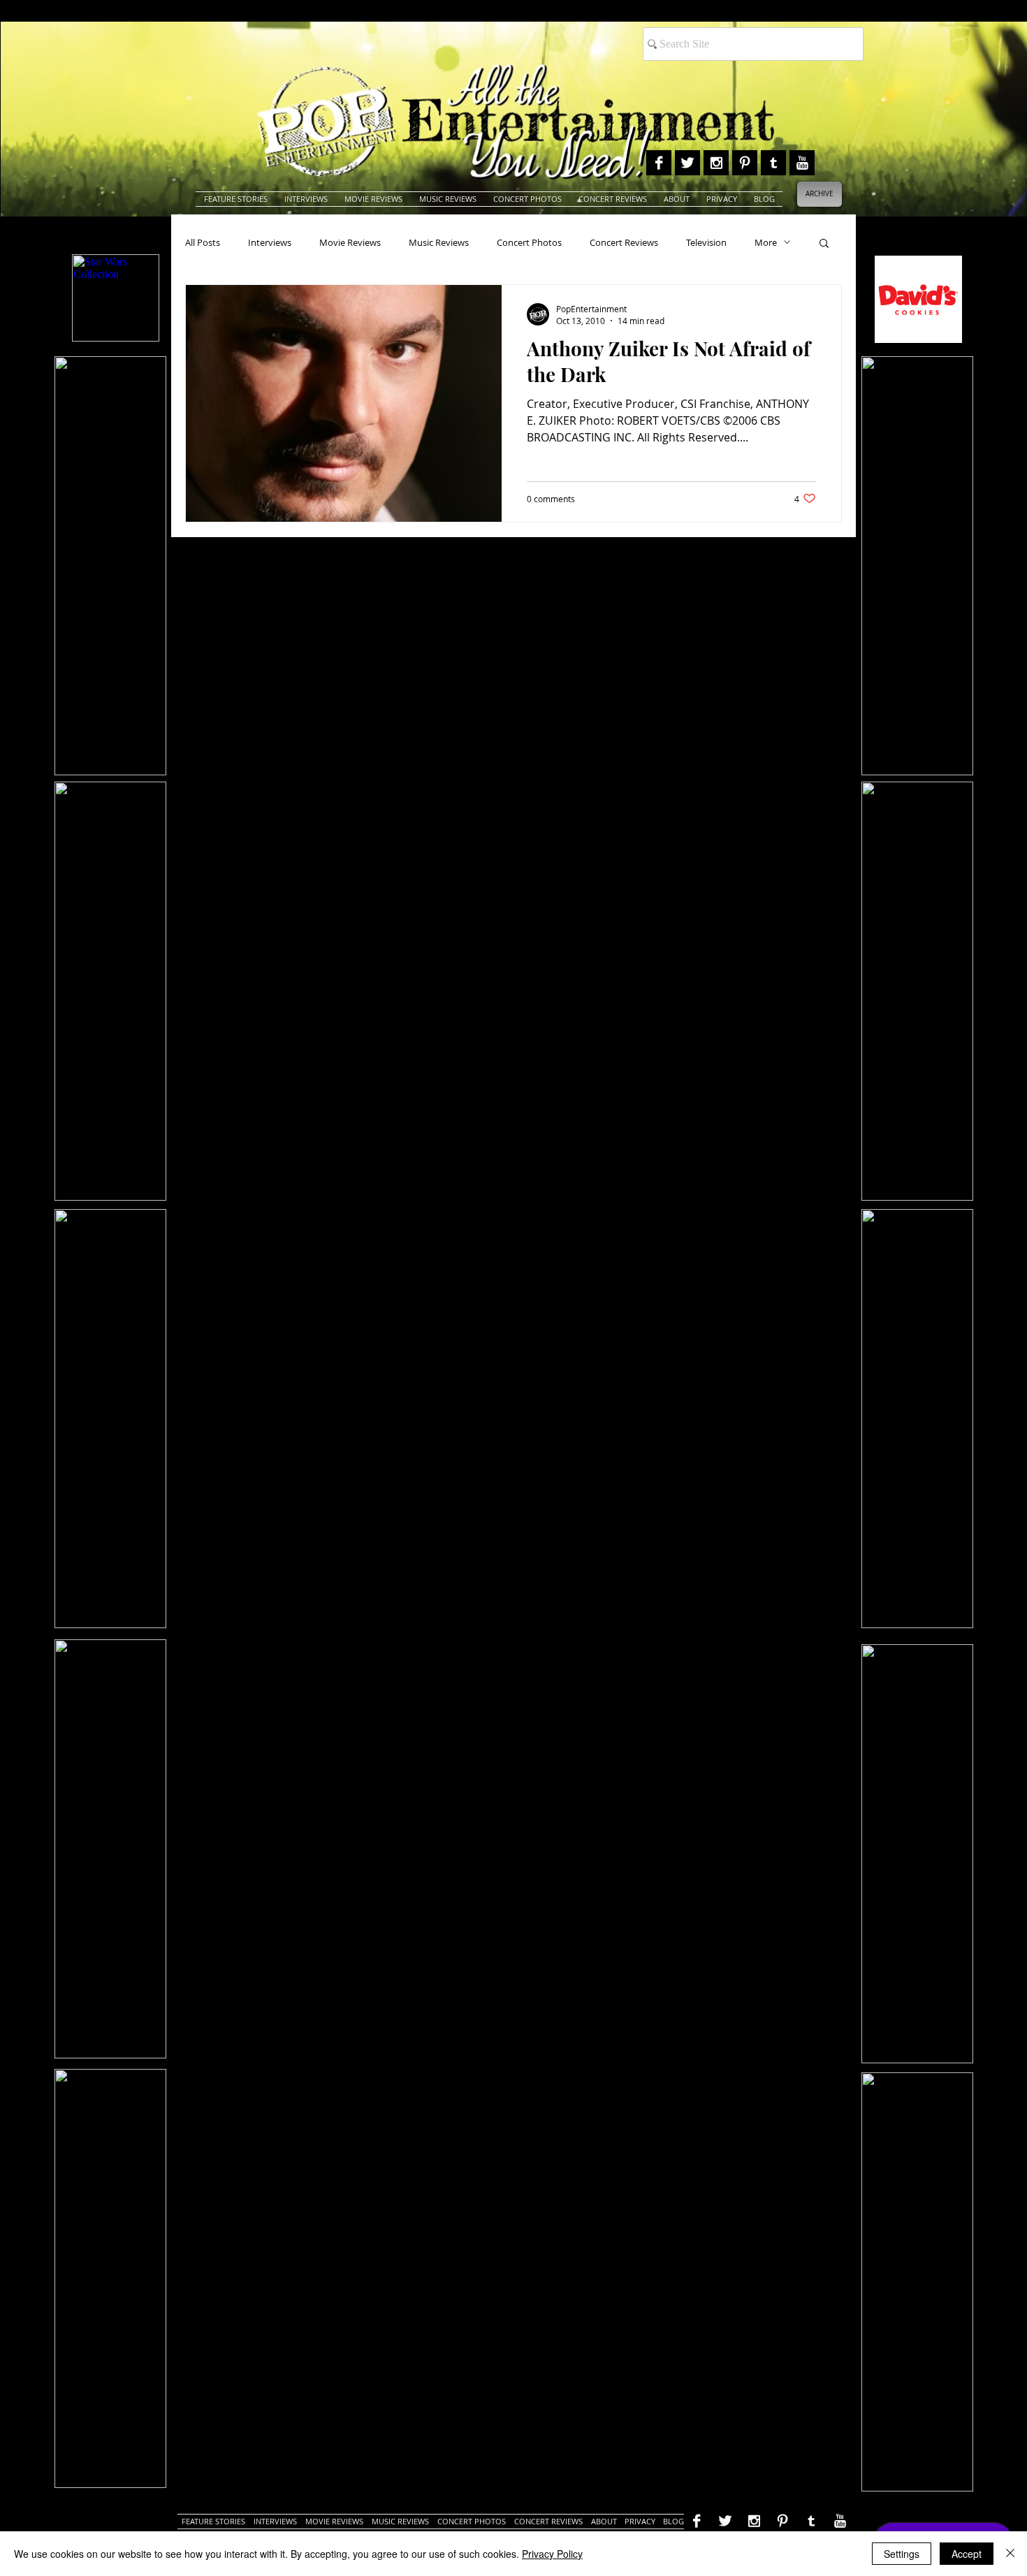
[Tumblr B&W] (773, 163)
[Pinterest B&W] (745, 163)
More (766, 242)
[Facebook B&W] (659, 163)
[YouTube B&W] (802, 163)
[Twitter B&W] (687, 163)
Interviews (270, 242)
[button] (824, 244)
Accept (967, 2554)
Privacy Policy (552, 2554)
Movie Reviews (350, 242)
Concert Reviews (624, 242)
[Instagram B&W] (716, 163)
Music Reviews (439, 242)
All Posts (203, 242)
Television (706, 242)
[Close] (1010, 2554)
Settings (902, 2554)
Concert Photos (529, 242)
